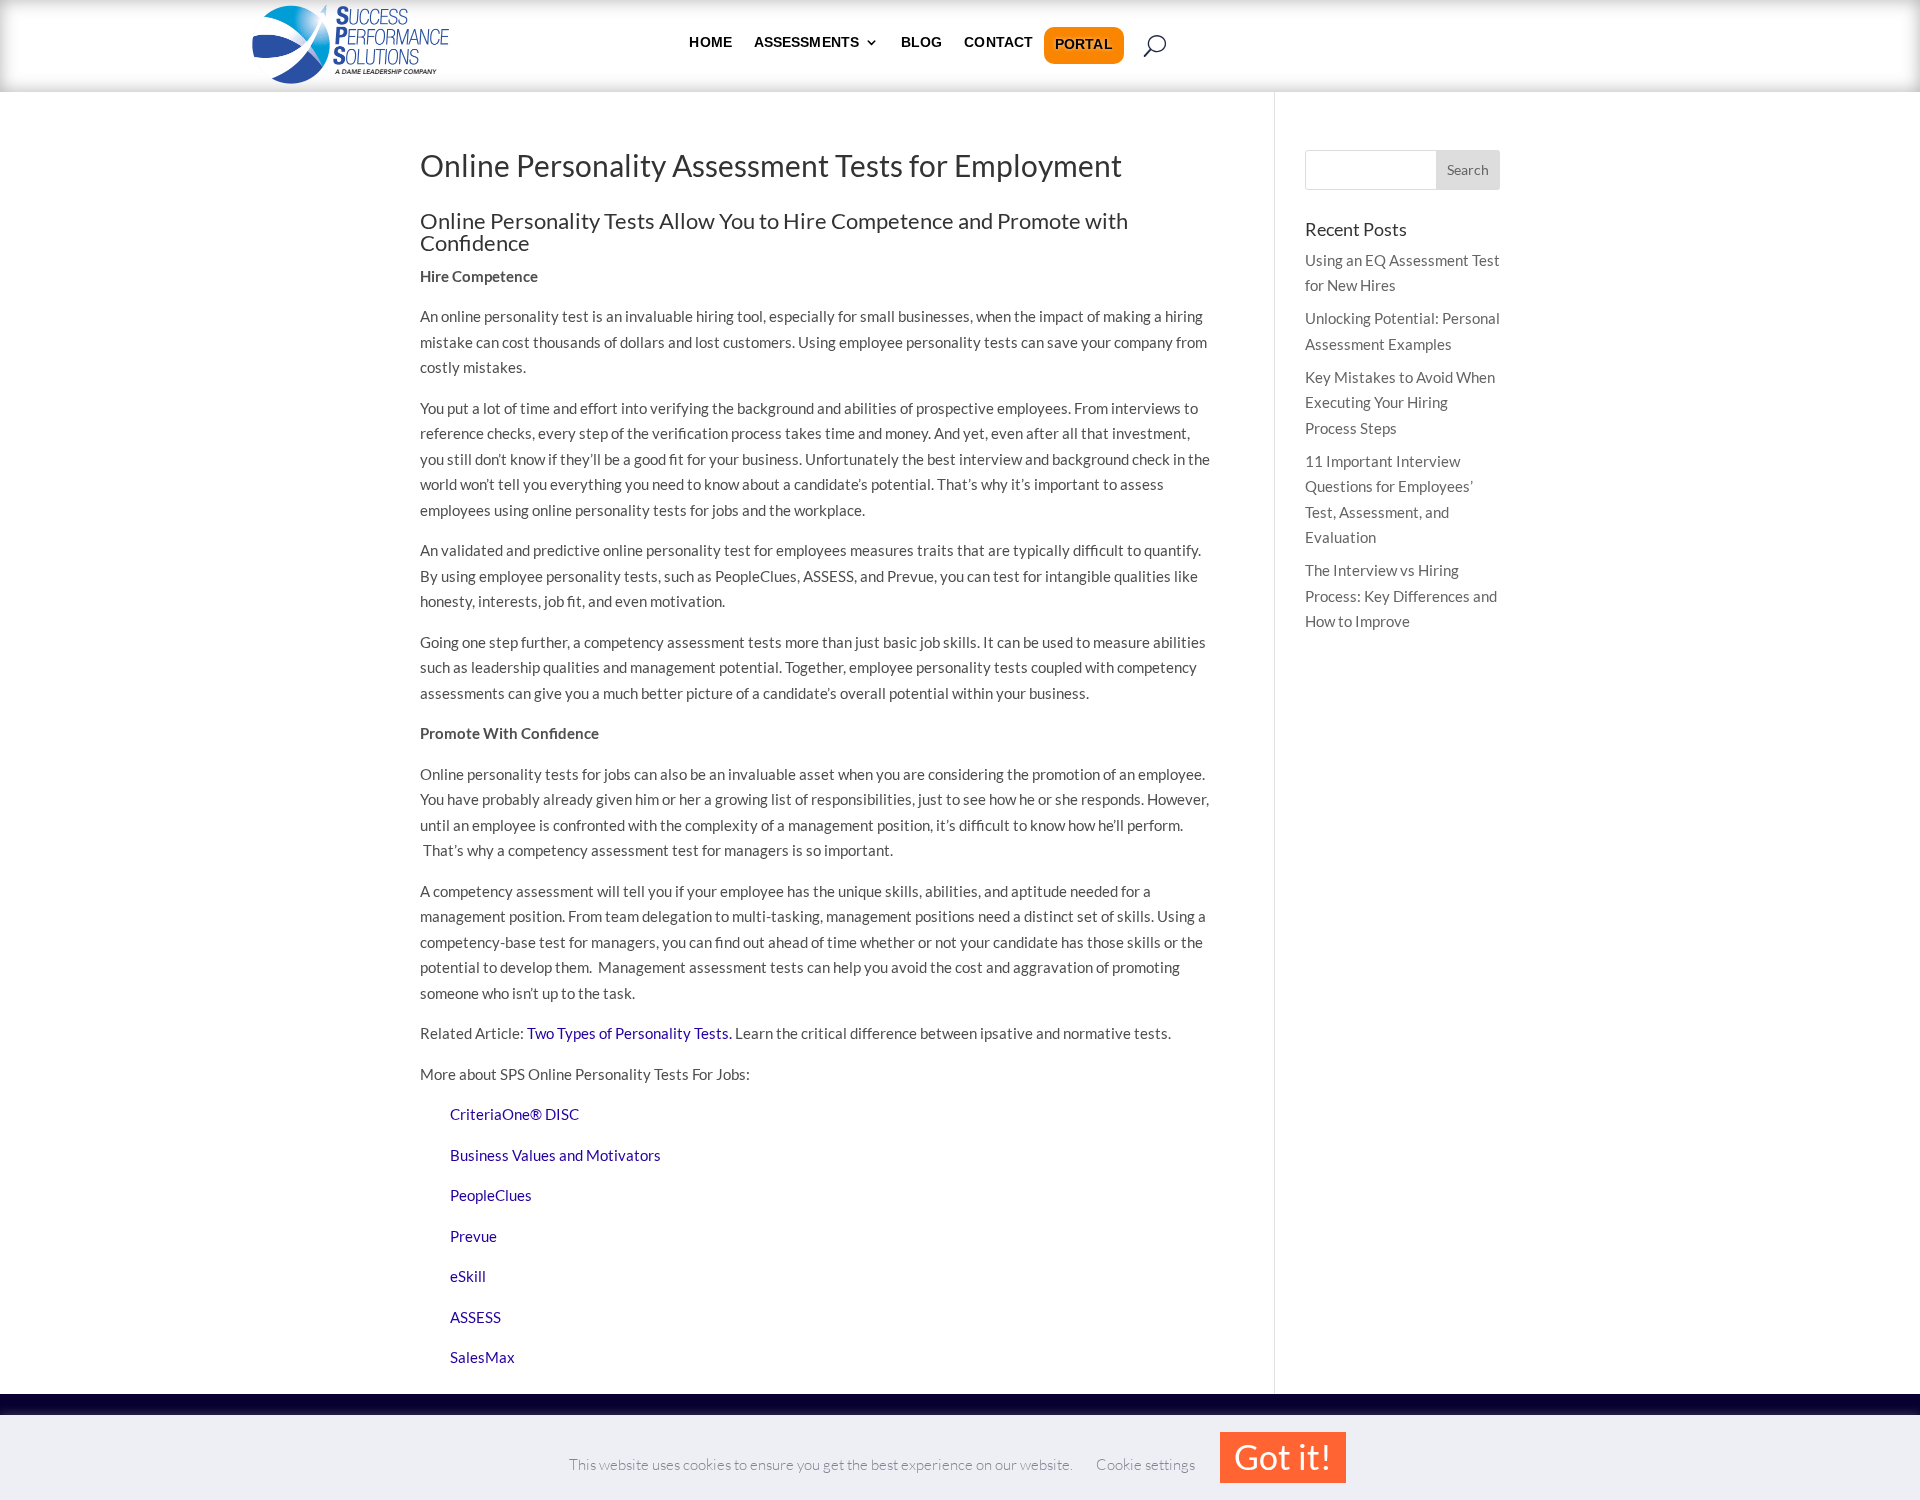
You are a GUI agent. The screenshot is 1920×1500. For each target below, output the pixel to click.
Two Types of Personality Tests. (629, 1033)
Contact (998, 42)
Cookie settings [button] (1145, 1464)
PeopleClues (491, 1195)
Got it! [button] (1283, 1456)
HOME (710, 42)
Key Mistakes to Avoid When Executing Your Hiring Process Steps (1400, 402)
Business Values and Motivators (555, 1155)
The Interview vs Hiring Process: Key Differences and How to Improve (1401, 595)
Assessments (806, 42)
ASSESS (475, 1317)
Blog (921, 42)
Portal (1084, 44)
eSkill (468, 1276)
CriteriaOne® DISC (514, 1114)
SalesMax (482, 1357)
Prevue (473, 1236)
